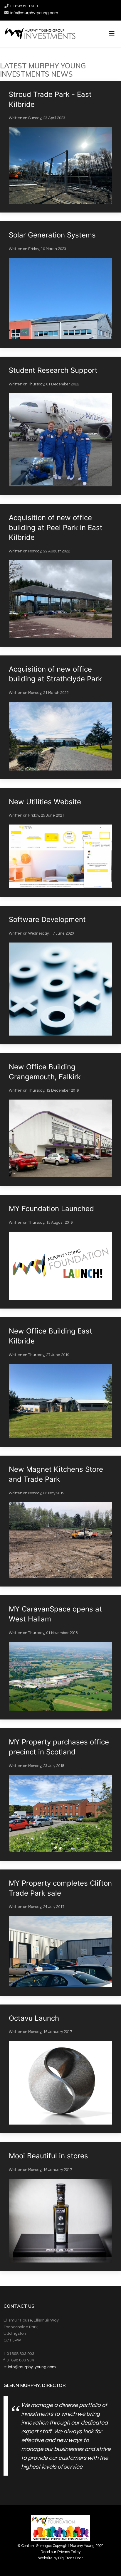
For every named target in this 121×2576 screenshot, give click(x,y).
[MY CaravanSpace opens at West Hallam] (60, 1657)
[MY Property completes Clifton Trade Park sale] (60, 1933)
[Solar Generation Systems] (60, 285)
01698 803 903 (24, 6)
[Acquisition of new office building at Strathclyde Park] (60, 717)
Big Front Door (70, 2558)
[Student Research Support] (60, 426)
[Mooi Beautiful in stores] (60, 2207)
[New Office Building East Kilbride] (60, 1382)
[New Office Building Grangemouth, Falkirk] (60, 1120)
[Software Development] (60, 975)
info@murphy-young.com (34, 13)
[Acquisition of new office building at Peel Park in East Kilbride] (60, 575)
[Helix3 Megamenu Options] (112, 34)
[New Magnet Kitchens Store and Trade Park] (60, 1521)
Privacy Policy (69, 2552)
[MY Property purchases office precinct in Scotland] (60, 1794)
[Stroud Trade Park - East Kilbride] (60, 147)
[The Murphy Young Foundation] (60, 2529)
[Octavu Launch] (60, 2069)
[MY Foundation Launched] (60, 1252)
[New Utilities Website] (60, 843)
